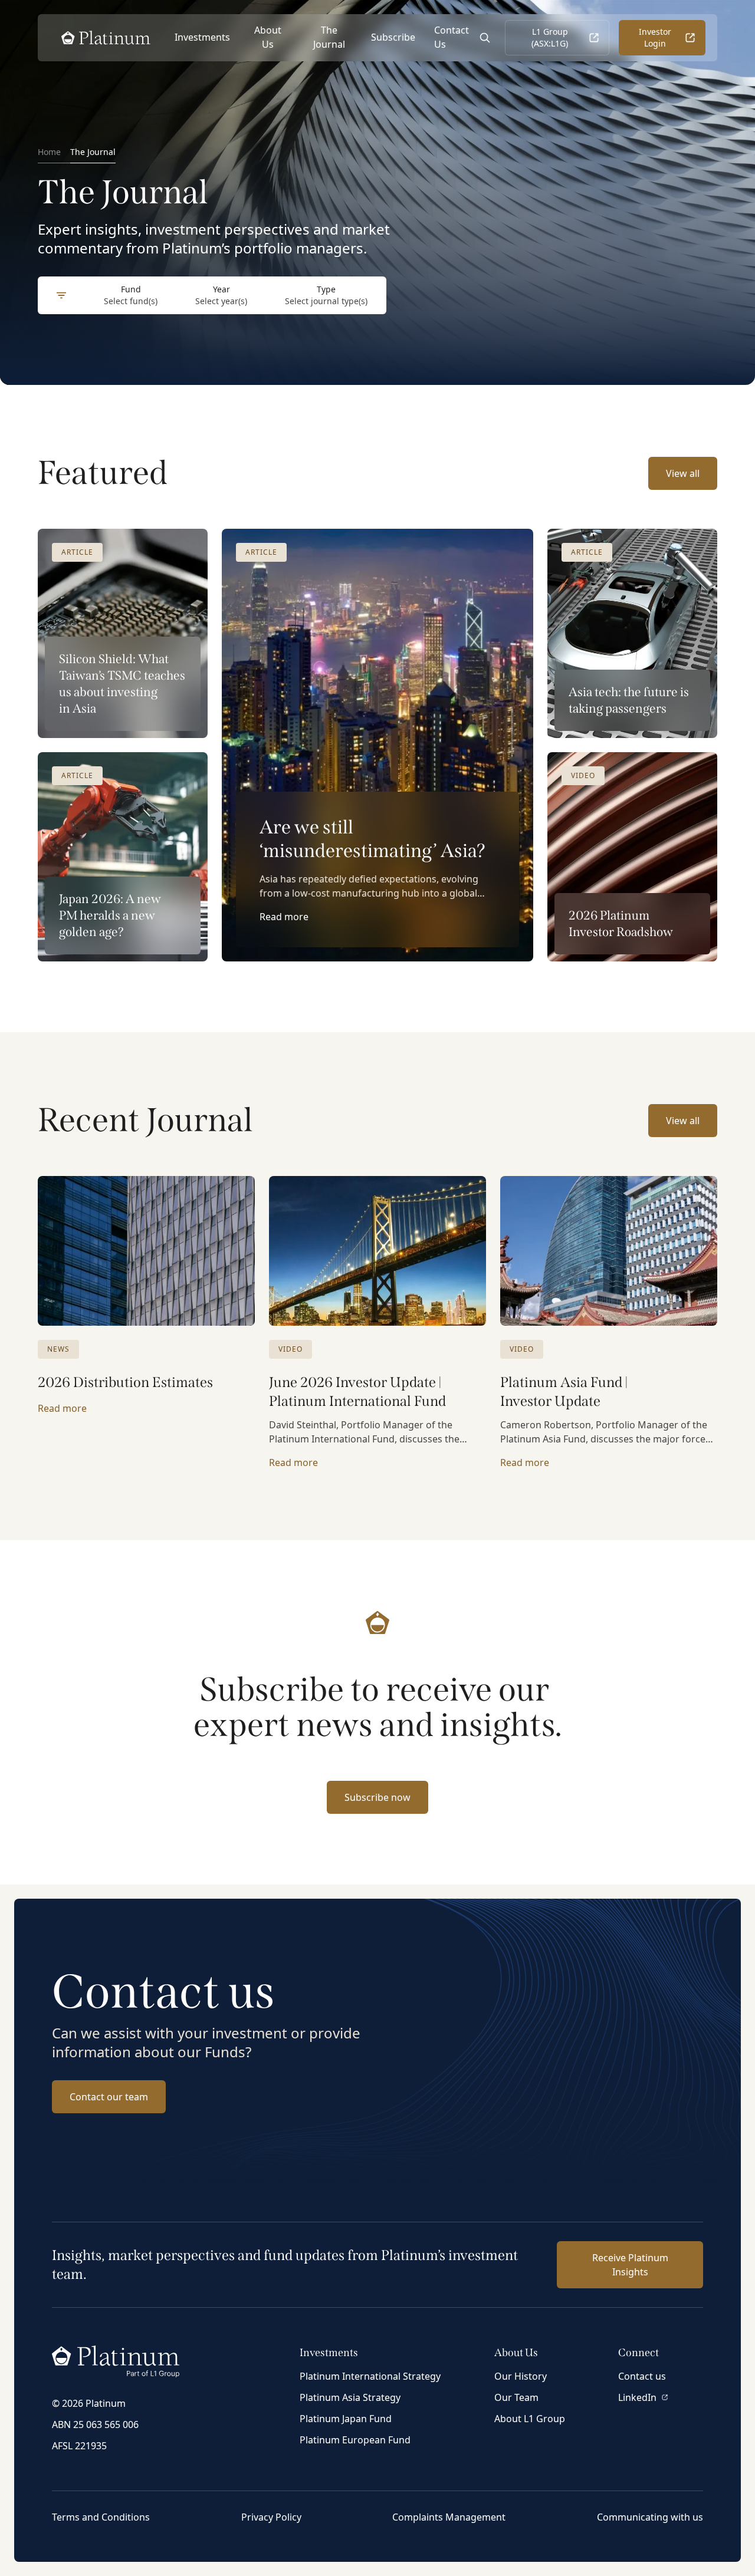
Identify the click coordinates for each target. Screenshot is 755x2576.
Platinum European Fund (355, 2440)
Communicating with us (650, 2517)
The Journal (329, 37)
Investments (202, 37)
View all (683, 473)
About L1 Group (530, 2419)
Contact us (642, 2376)
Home (49, 152)
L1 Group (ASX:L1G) (550, 37)
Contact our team (109, 2097)
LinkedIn (637, 2397)
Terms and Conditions (101, 2517)
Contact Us (452, 37)
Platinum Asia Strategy (350, 2397)
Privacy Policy (271, 2517)
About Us (268, 37)
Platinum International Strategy (370, 2376)
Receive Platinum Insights (630, 2265)
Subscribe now (377, 1797)
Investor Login (655, 37)
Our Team (516, 2397)
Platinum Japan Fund (346, 2419)
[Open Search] (485, 38)
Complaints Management (449, 2517)
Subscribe (393, 37)
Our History (521, 2376)
